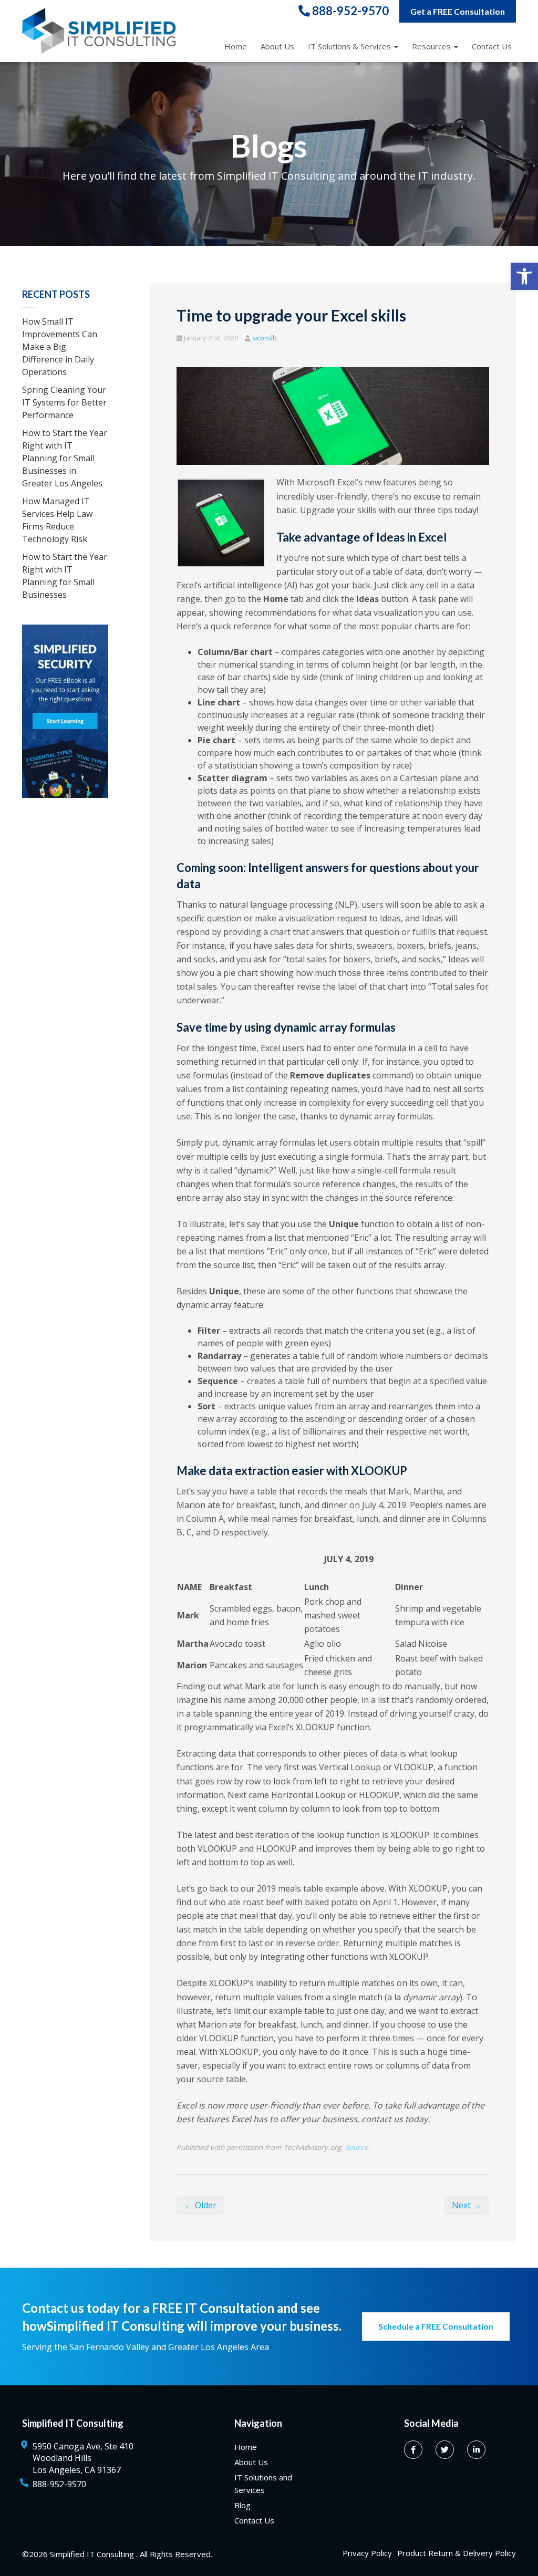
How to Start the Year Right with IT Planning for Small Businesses (65, 576)
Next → (467, 2205)
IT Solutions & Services (349, 46)
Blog (242, 2505)
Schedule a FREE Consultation (436, 2326)
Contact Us (492, 46)
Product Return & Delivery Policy (457, 2553)
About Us (277, 46)
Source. (358, 2147)
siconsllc (265, 338)
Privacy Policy (367, 2553)
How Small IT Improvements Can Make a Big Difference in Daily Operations (60, 347)
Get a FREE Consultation (458, 11)
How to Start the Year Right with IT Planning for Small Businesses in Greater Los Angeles (65, 458)
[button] (524, 276)
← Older (200, 2205)
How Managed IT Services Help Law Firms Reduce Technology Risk (57, 520)
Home (236, 46)
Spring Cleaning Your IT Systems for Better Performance (64, 402)
